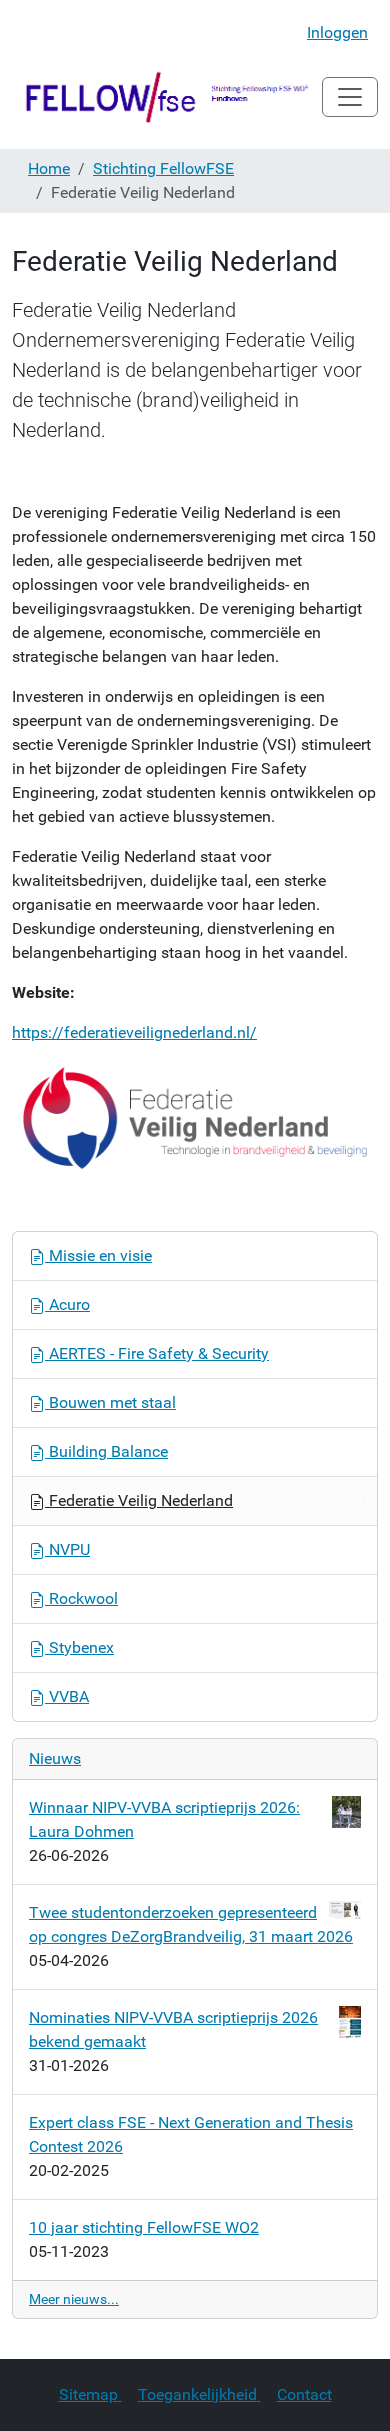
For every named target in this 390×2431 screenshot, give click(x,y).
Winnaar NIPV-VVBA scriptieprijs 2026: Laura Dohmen (164, 1819)
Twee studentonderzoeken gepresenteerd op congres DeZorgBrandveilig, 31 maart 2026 (191, 1924)
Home (49, 168)
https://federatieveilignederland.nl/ (134, 1032)
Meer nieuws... (74, 2299)
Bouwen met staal (110, 1402)
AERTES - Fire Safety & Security (157, 1353)
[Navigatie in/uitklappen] (350, 97)
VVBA (67, 1696)
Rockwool (81, 1598)
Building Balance (106, 1451)
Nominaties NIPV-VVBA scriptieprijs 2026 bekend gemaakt (173, 2029)
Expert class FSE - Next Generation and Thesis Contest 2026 (191, 2134)
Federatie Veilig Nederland (139, 1500)
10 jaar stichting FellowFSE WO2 (144, 2227)
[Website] (167, 97)
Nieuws (55, 1758)
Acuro (67, 1304)
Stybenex (79, 1647)
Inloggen (337, 32)
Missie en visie (98, 1255)
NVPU (67, 1549)
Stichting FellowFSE (163, 168)
